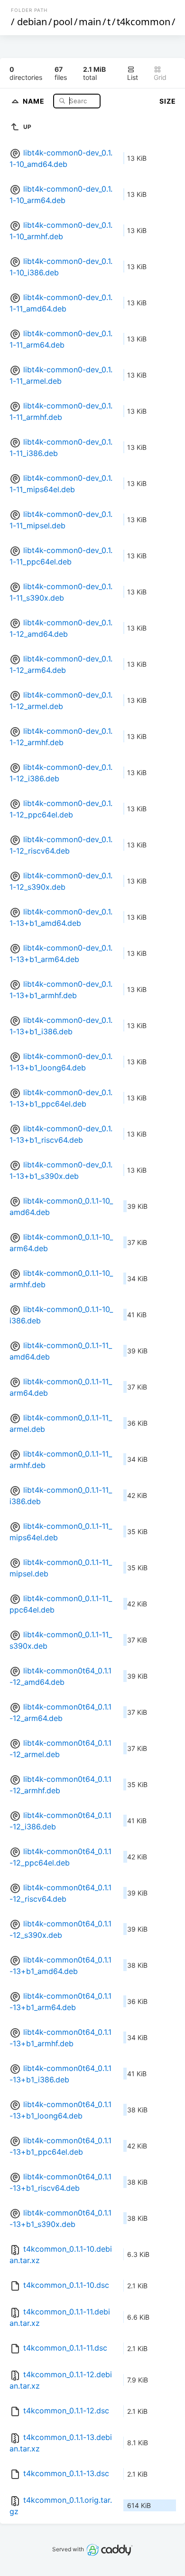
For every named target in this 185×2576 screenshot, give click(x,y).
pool (63, 22)
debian (32, 22)
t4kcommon (143, 22)
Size (168, 101)
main (90, 22)
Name (35, 101)
